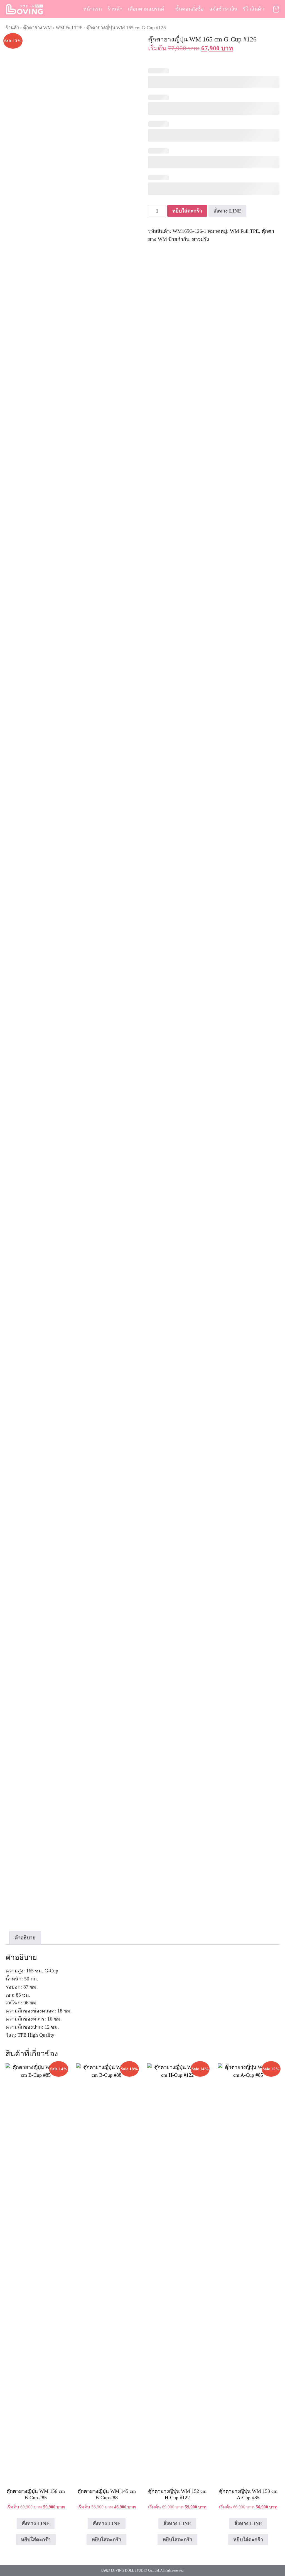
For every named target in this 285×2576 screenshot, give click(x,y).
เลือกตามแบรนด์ (146, 9)
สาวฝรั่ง (201, 239)
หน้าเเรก (93, 9)
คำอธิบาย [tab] (25, 1938)
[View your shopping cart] (276, 9)
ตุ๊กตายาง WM (37, 28)
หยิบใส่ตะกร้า (187, 211)
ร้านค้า (115, 9)
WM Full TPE (69, 28)
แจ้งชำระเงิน (223, 9)
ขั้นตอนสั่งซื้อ (190, 9)
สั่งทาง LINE (227, 211)
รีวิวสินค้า (253, 9)
